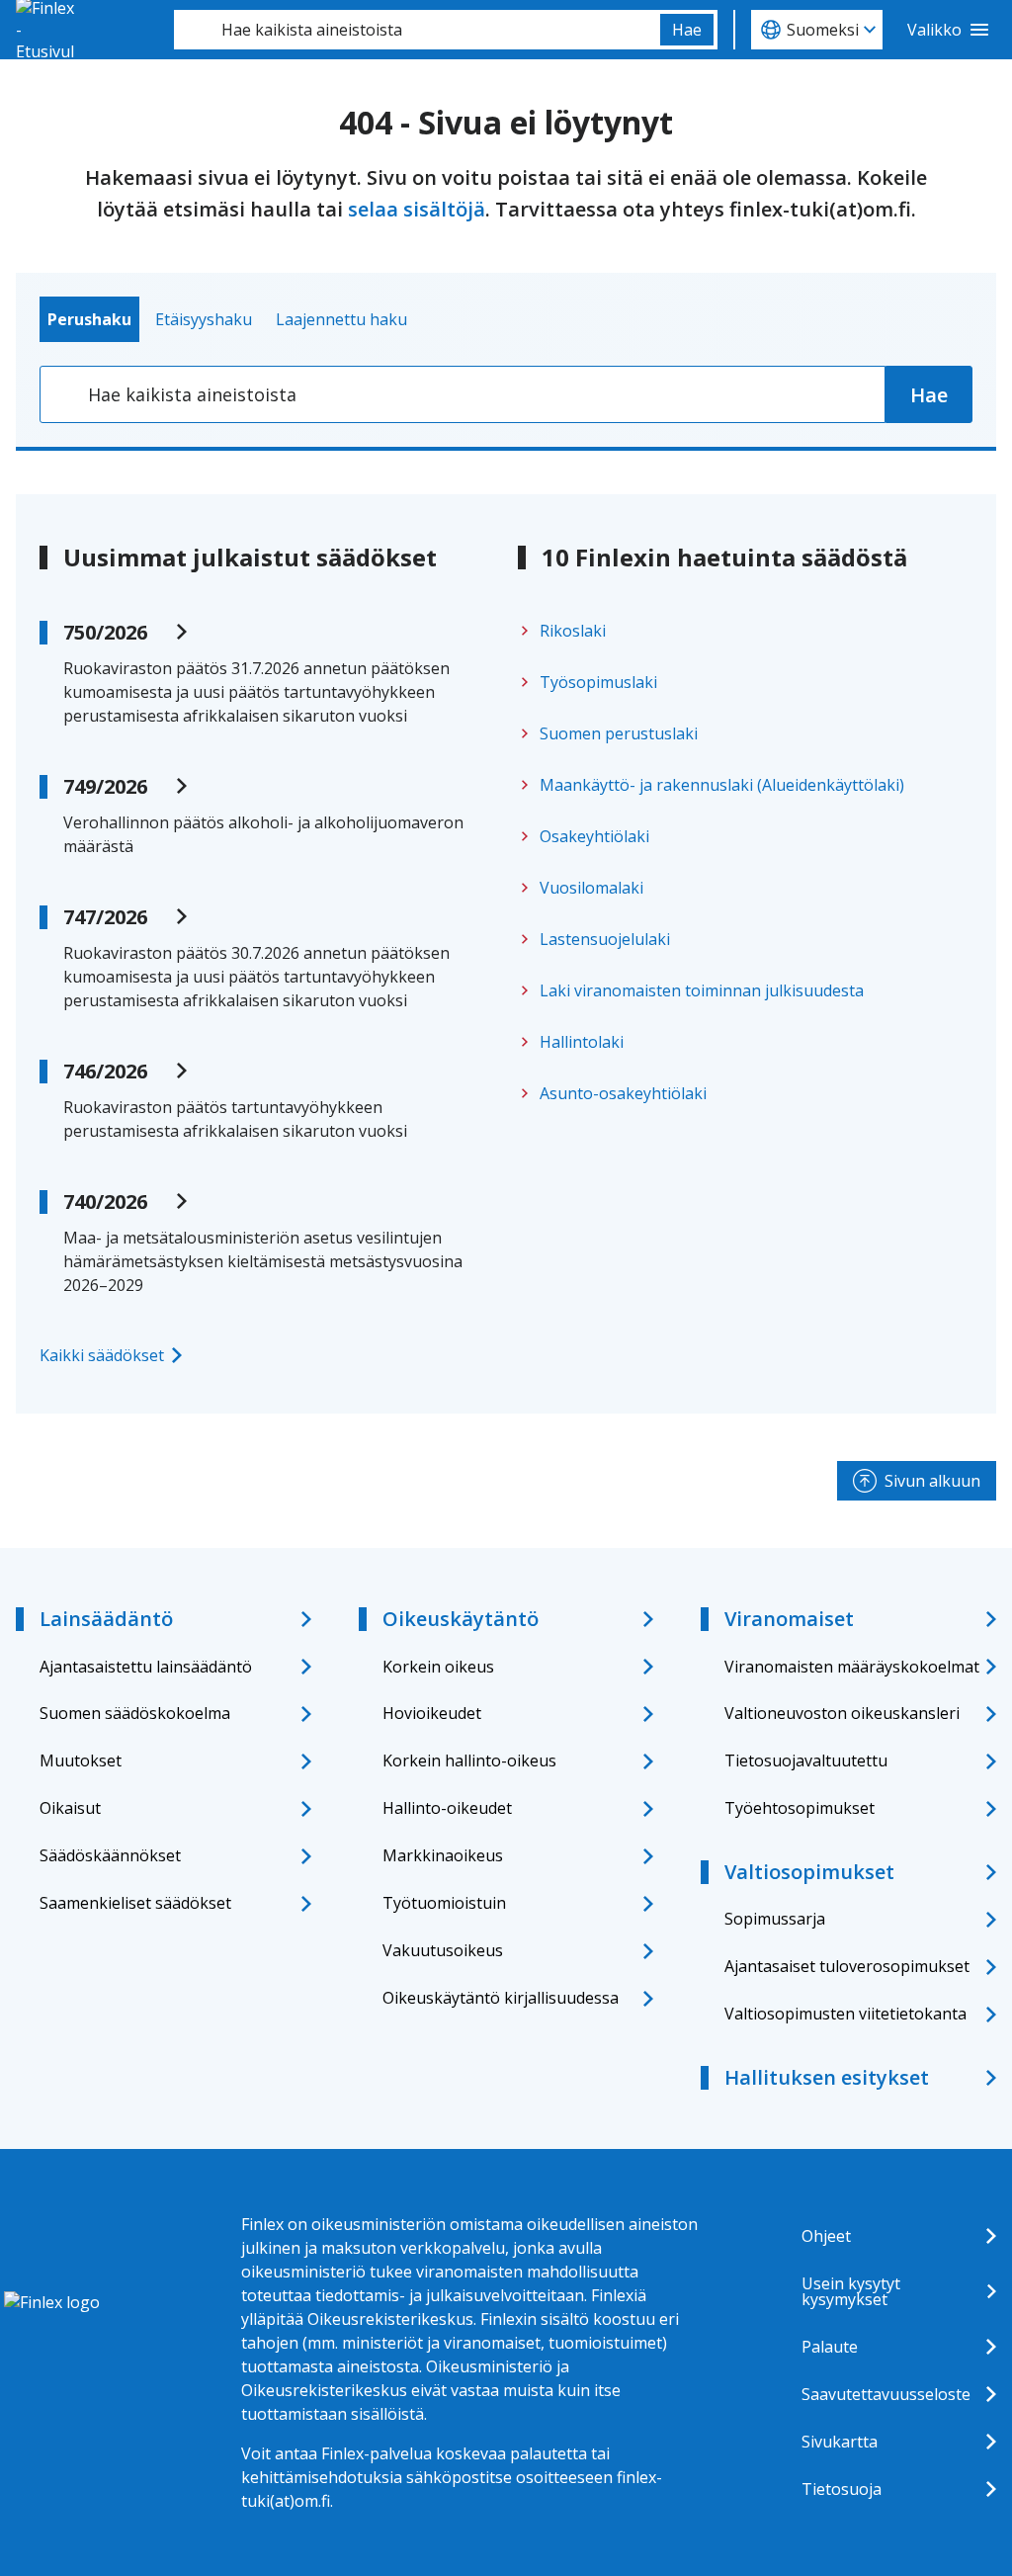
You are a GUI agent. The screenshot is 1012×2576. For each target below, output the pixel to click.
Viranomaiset (789, 1619)
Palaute (830, 2347)
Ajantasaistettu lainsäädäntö (146, 1667)
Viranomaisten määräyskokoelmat (852, 1667)
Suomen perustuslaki (619, 733)
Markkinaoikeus (443, 1855)
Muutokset (81, 1760)
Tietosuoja (842, 2489)
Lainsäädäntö (106, 1619)
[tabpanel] (506, 394)
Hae (687, 30)
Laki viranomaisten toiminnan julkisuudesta (702, 990)
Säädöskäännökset (110, 1855)
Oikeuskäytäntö (461, 1619)
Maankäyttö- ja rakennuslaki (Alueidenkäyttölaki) (722, 785)
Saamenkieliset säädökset (135, 1903)
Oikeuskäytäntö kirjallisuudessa (501, 1998)
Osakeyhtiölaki (594, 836)
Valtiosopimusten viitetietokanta (845, 2014)
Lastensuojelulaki (605, 939)
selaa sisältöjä (417, 209)
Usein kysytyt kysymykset (851, 2291)
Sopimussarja (775, 1919)
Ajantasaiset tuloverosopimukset (847, 1966)
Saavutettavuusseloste (886, 2394)
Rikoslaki (573, 631)
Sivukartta (840, 2442)
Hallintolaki (582, 1042)
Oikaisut (70, 1808)
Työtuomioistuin (444, 1903)
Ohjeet (826, 2236)
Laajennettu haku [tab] (341, 319)
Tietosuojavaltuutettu (806, 1760)
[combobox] (417, 30)
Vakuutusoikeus (443, 1950)
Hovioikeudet (432, 1713)
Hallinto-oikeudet (447, 1808)
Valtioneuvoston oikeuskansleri (842, 1713)
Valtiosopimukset (809, 1872)
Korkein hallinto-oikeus (469, 1760)
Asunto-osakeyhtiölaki (623, 1093)
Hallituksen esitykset (827, 2077)
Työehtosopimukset (800, 1808)
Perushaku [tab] (89, 319)
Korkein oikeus (438, 1667)
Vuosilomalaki (591, 888)
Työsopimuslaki (598, 682)
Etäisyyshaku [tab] (204, 319)
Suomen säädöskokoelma (135, 1713)
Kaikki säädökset (102, 1355)
